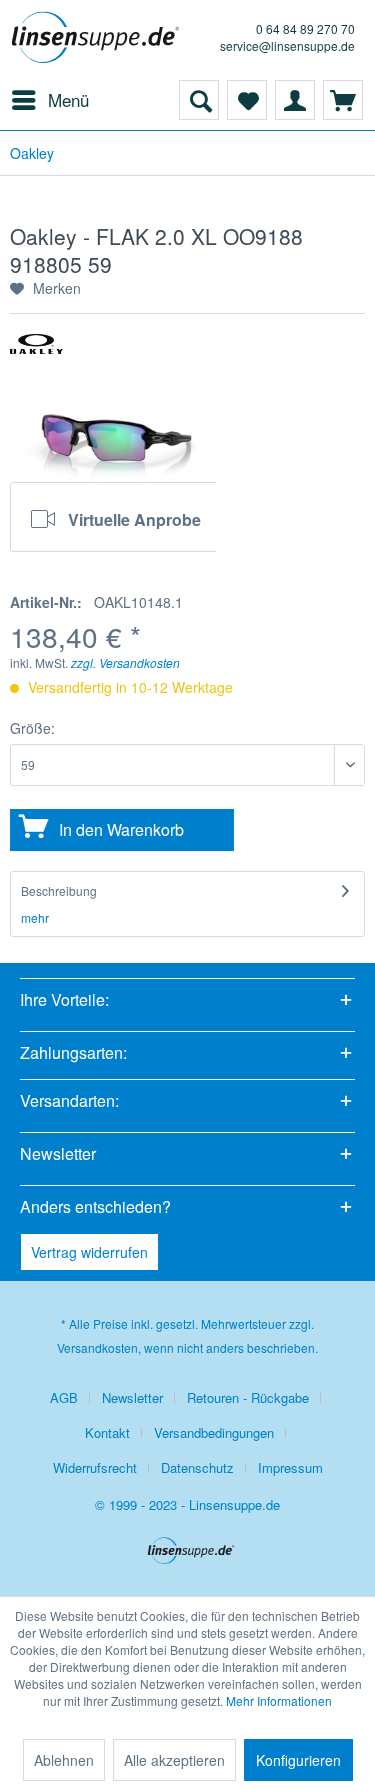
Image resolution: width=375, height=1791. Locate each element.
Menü (68, 99)
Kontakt (107, 1432)
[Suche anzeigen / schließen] (199, 100)
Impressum (290, 1467)
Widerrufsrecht (95, 1467)
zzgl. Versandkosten (125, 662)
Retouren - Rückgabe (248, 1397)
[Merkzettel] (247, 100)
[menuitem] (49, 100)
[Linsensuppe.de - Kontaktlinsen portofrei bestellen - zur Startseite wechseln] (99, 40)
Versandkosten (97, 1347)
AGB (64, 1397)
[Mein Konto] (295, 100)
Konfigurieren (298, 1760)
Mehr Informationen (279, 1700)
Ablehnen (64, 1760)
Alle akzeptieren (174, 1760)
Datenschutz (197, 1467)
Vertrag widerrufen (89, 1252)
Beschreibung (59, 890)
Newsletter (132, 1397)
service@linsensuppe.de (287, 45)
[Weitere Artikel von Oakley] (36, 351)
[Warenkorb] (343, 100)
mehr (35, 917)
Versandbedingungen (214, 1432)
